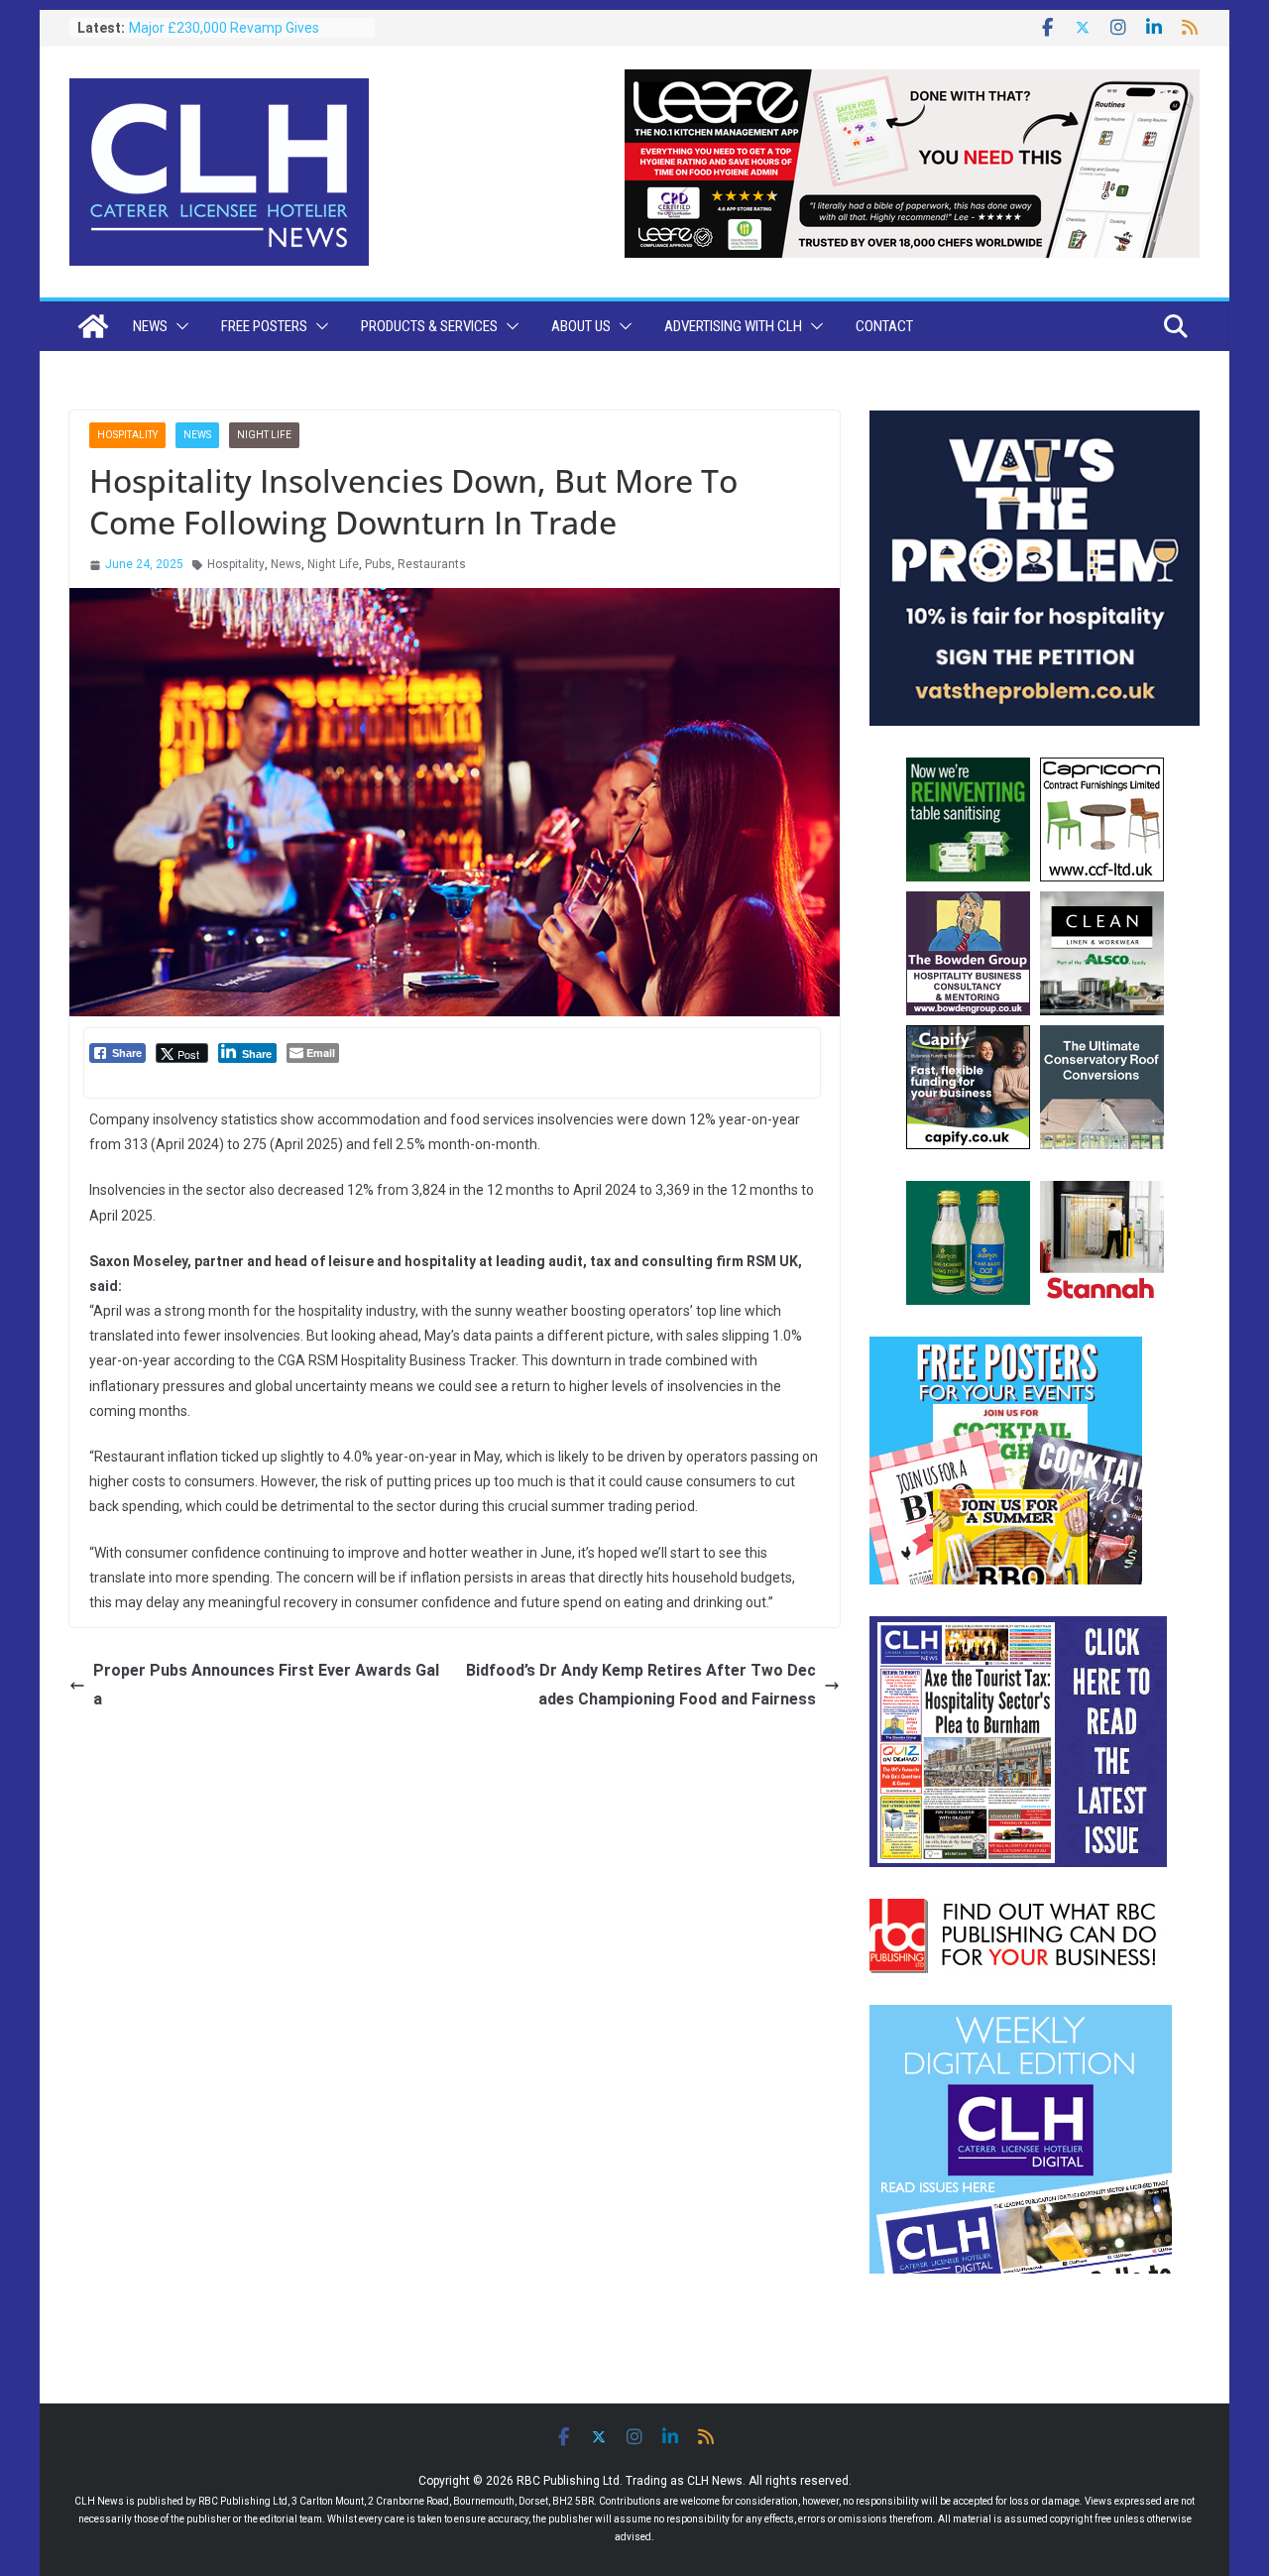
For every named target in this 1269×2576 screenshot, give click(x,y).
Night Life (264, 435)
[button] (178, 326)
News (150, 326)
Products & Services (429, 326)
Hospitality (127, 435)
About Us (581, 326)
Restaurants (432, 564)
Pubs (378, 564)
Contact (884, 326)
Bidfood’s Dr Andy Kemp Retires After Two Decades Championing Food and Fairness (641, 1685)
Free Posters (264, 326)
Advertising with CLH (733, 326)
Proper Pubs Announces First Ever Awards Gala (266, 1685)
